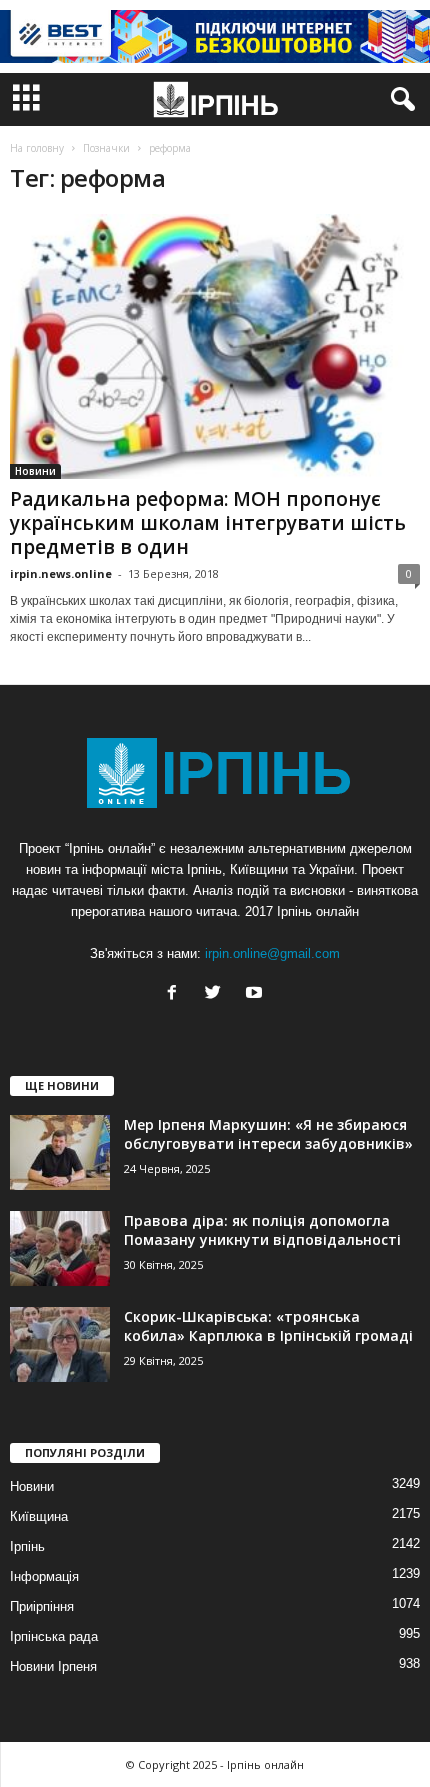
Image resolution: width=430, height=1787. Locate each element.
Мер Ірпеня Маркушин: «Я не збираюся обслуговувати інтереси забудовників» (268, 1134)
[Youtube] (256, 994)
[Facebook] (176, 994)
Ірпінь (27, 1546)
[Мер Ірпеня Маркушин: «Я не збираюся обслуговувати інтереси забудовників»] (60, 1152)
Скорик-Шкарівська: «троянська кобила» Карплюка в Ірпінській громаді (268, 1326)
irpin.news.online (61, 573)
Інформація (44, 1576)
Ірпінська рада (54, 1636)
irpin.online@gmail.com (272, 953)
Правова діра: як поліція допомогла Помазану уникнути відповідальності (262, 1230)
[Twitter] (217, 994)
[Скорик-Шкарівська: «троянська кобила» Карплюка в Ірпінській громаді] (60, 1344)
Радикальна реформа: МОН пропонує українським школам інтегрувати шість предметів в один (208, 523)
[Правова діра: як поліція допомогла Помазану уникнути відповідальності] (60, 1248)
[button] (399, 100)
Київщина (39, 1516)
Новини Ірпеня (53, 1666)
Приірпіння (42, 1606)
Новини (35, 471)
